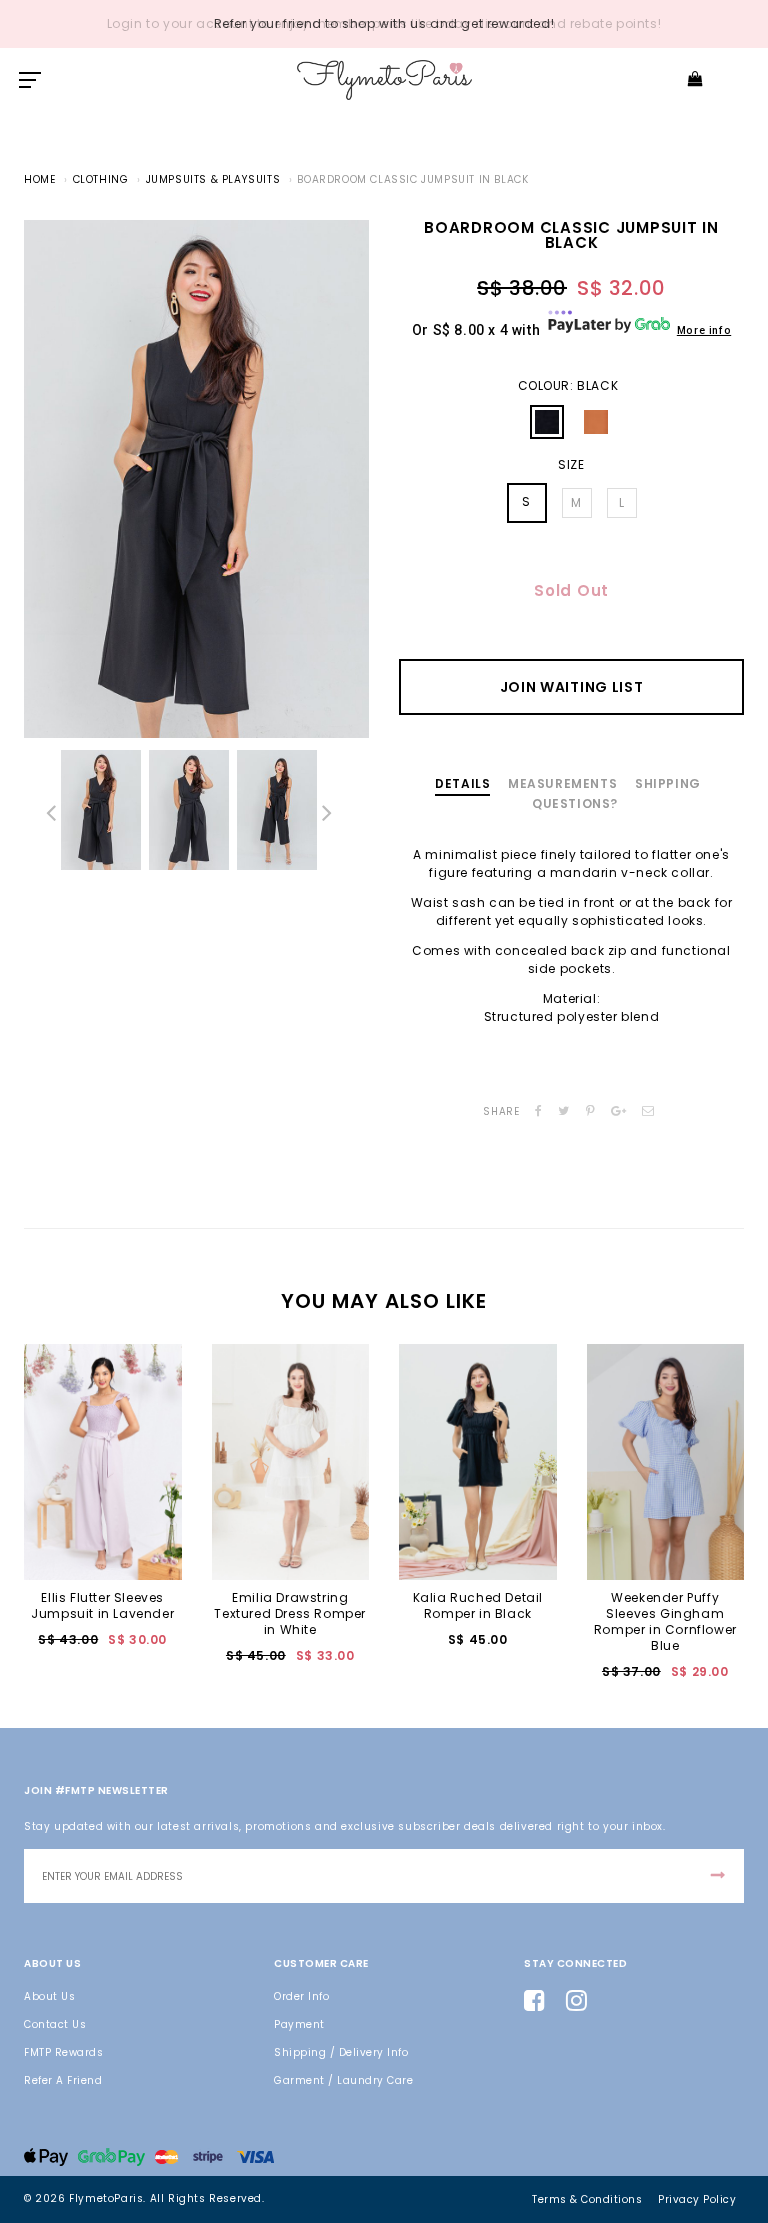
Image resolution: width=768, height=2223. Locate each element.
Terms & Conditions (587, 2199)
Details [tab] (462, 783)
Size (571, 465)
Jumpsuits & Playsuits (213, 179)
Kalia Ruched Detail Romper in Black (478, 1605)
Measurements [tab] (562, 783)
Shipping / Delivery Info (341, 2052)
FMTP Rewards (63, 2052)
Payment (299, 2024)
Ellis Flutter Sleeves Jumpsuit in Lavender (102, 1605)
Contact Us (55, 2024)
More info (704, 330)
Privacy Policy (697, 2199)
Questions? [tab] (575, 803)
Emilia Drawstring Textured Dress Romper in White (290, 1613)
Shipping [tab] (668, 783)
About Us (49, 1996)
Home (39, 179)
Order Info (301, 1996)
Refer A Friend (63, 2080)
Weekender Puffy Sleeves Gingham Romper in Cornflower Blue (665, 1621)
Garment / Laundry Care (343, 2080)
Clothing (101, 179)
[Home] (384, 79)
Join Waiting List (572, 687)
